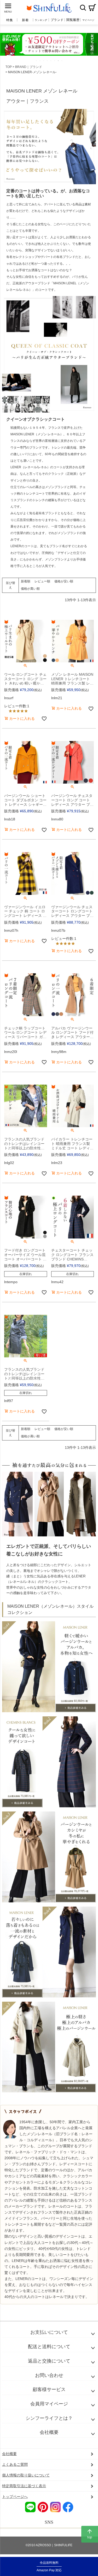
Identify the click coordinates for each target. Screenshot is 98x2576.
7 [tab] (59, 61)
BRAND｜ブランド (29, 67)
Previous (6, 48)
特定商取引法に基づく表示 (24, 2486)
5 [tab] (51, 61)
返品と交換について (49, 2361)
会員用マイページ (49, 2404)
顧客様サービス (49, 2389)
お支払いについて (49, 2332)
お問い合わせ (49, 2375)
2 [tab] (40, 61)
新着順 (26, 581)
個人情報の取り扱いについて (26, 2475)
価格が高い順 (30, 589)
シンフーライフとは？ (49, 2418)
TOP (9, 67)
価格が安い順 (64, 581)
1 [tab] (37, 61)
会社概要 (49, 2432)
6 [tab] (55, 61)
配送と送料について (49, 2347)
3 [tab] (44, 61)
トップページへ (15, 2497)
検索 (83, 8)
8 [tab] (62, 61)
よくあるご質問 (15, 2464)
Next (92, 48)
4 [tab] (48, 61)
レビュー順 (42, 581)
